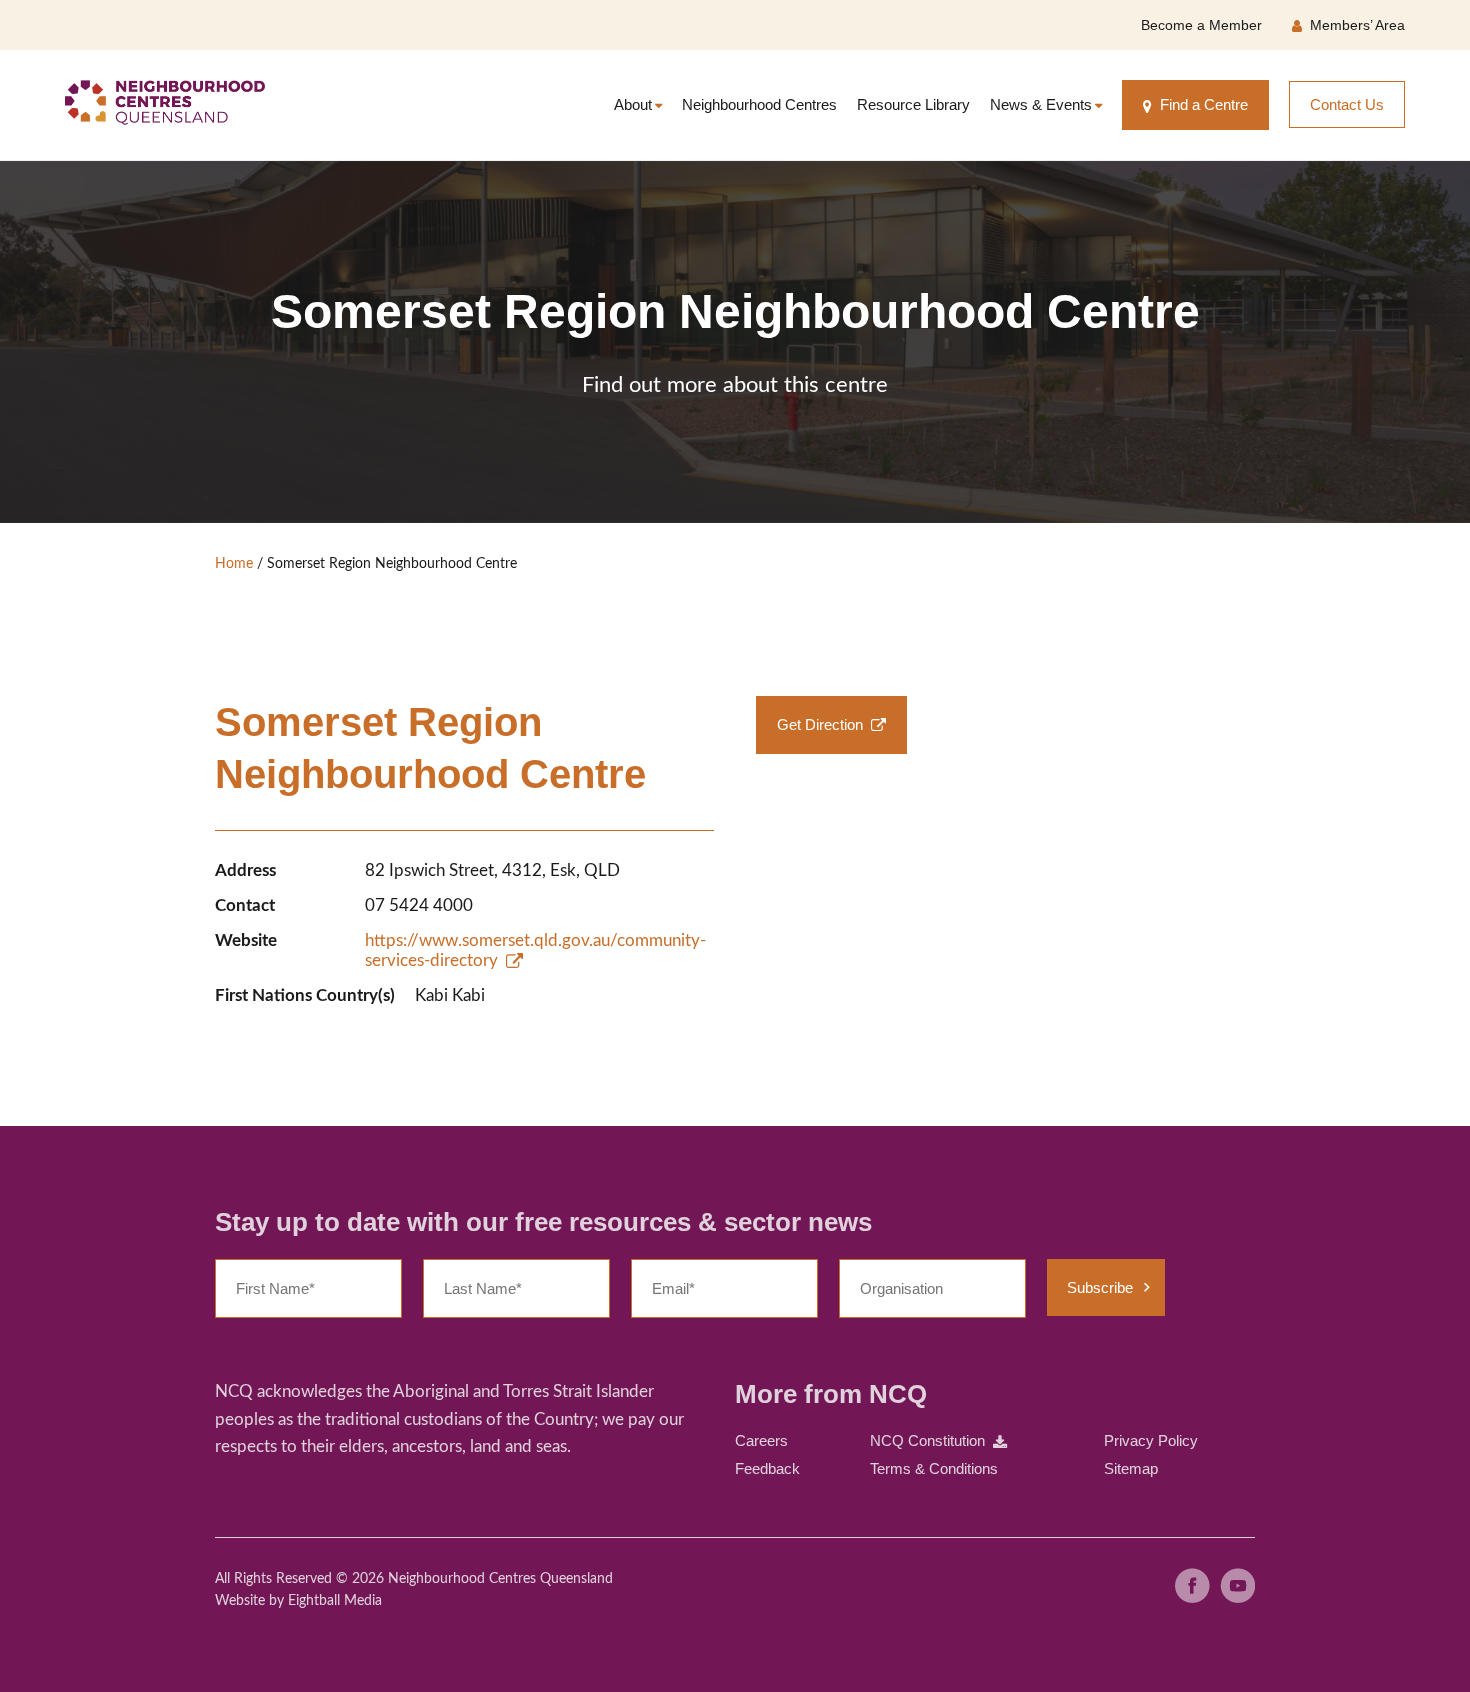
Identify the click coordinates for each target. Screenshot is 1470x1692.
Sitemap (1131, 1468)
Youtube (1237, 1585)
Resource (913, 104)
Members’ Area (1357, 25)
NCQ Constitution (927, 1440)
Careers (761, 1440)
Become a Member (1201, 25)
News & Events (1041, 104)
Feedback (767, 1468)
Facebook (1192, 1585)
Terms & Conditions (934, 1468)
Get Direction (820, 724)
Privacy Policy (1151, 1440)
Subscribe (1100, 1287)
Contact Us (1347, 104)
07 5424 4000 (419, 905)
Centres (759, 104)
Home (234, 564)
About (633, 104)
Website (240, 1601)
